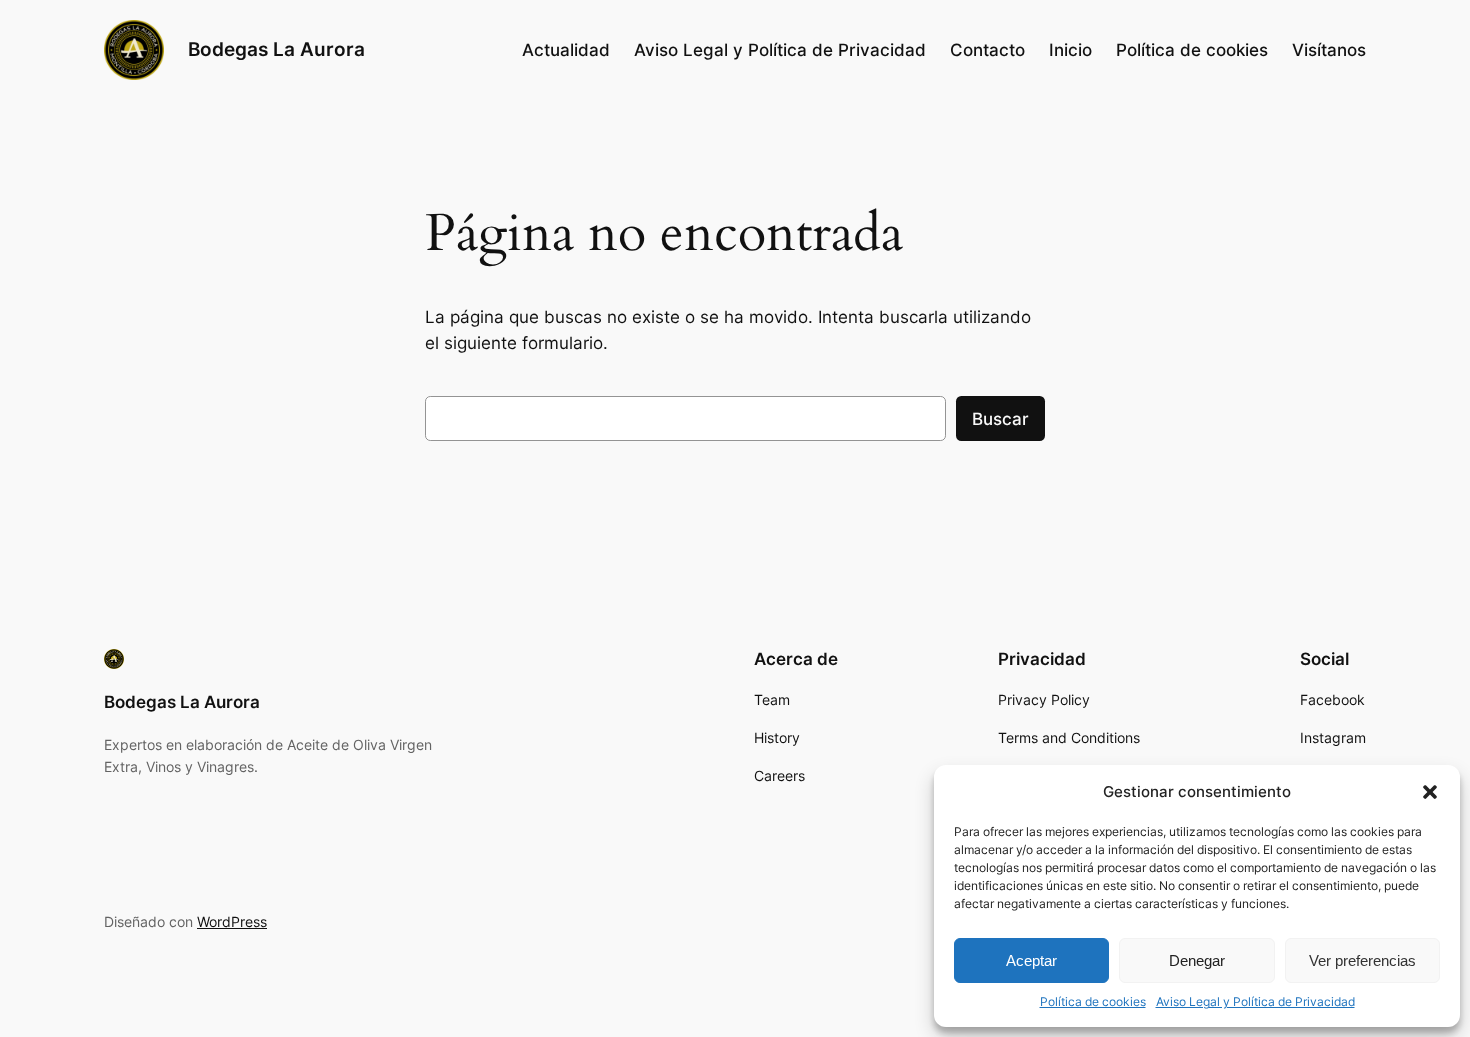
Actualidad (566, 50)
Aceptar (1031, 960)
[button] (1430, 792)
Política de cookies (1093, 1001)
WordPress (232, 921)
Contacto (987, 50)
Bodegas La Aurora (276, 49)
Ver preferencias (1362, 960)
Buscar (1000, 419)
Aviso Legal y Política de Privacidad (1255, 1001)
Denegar (1197, 960)
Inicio (1070, 50)
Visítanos (1329, 50)
